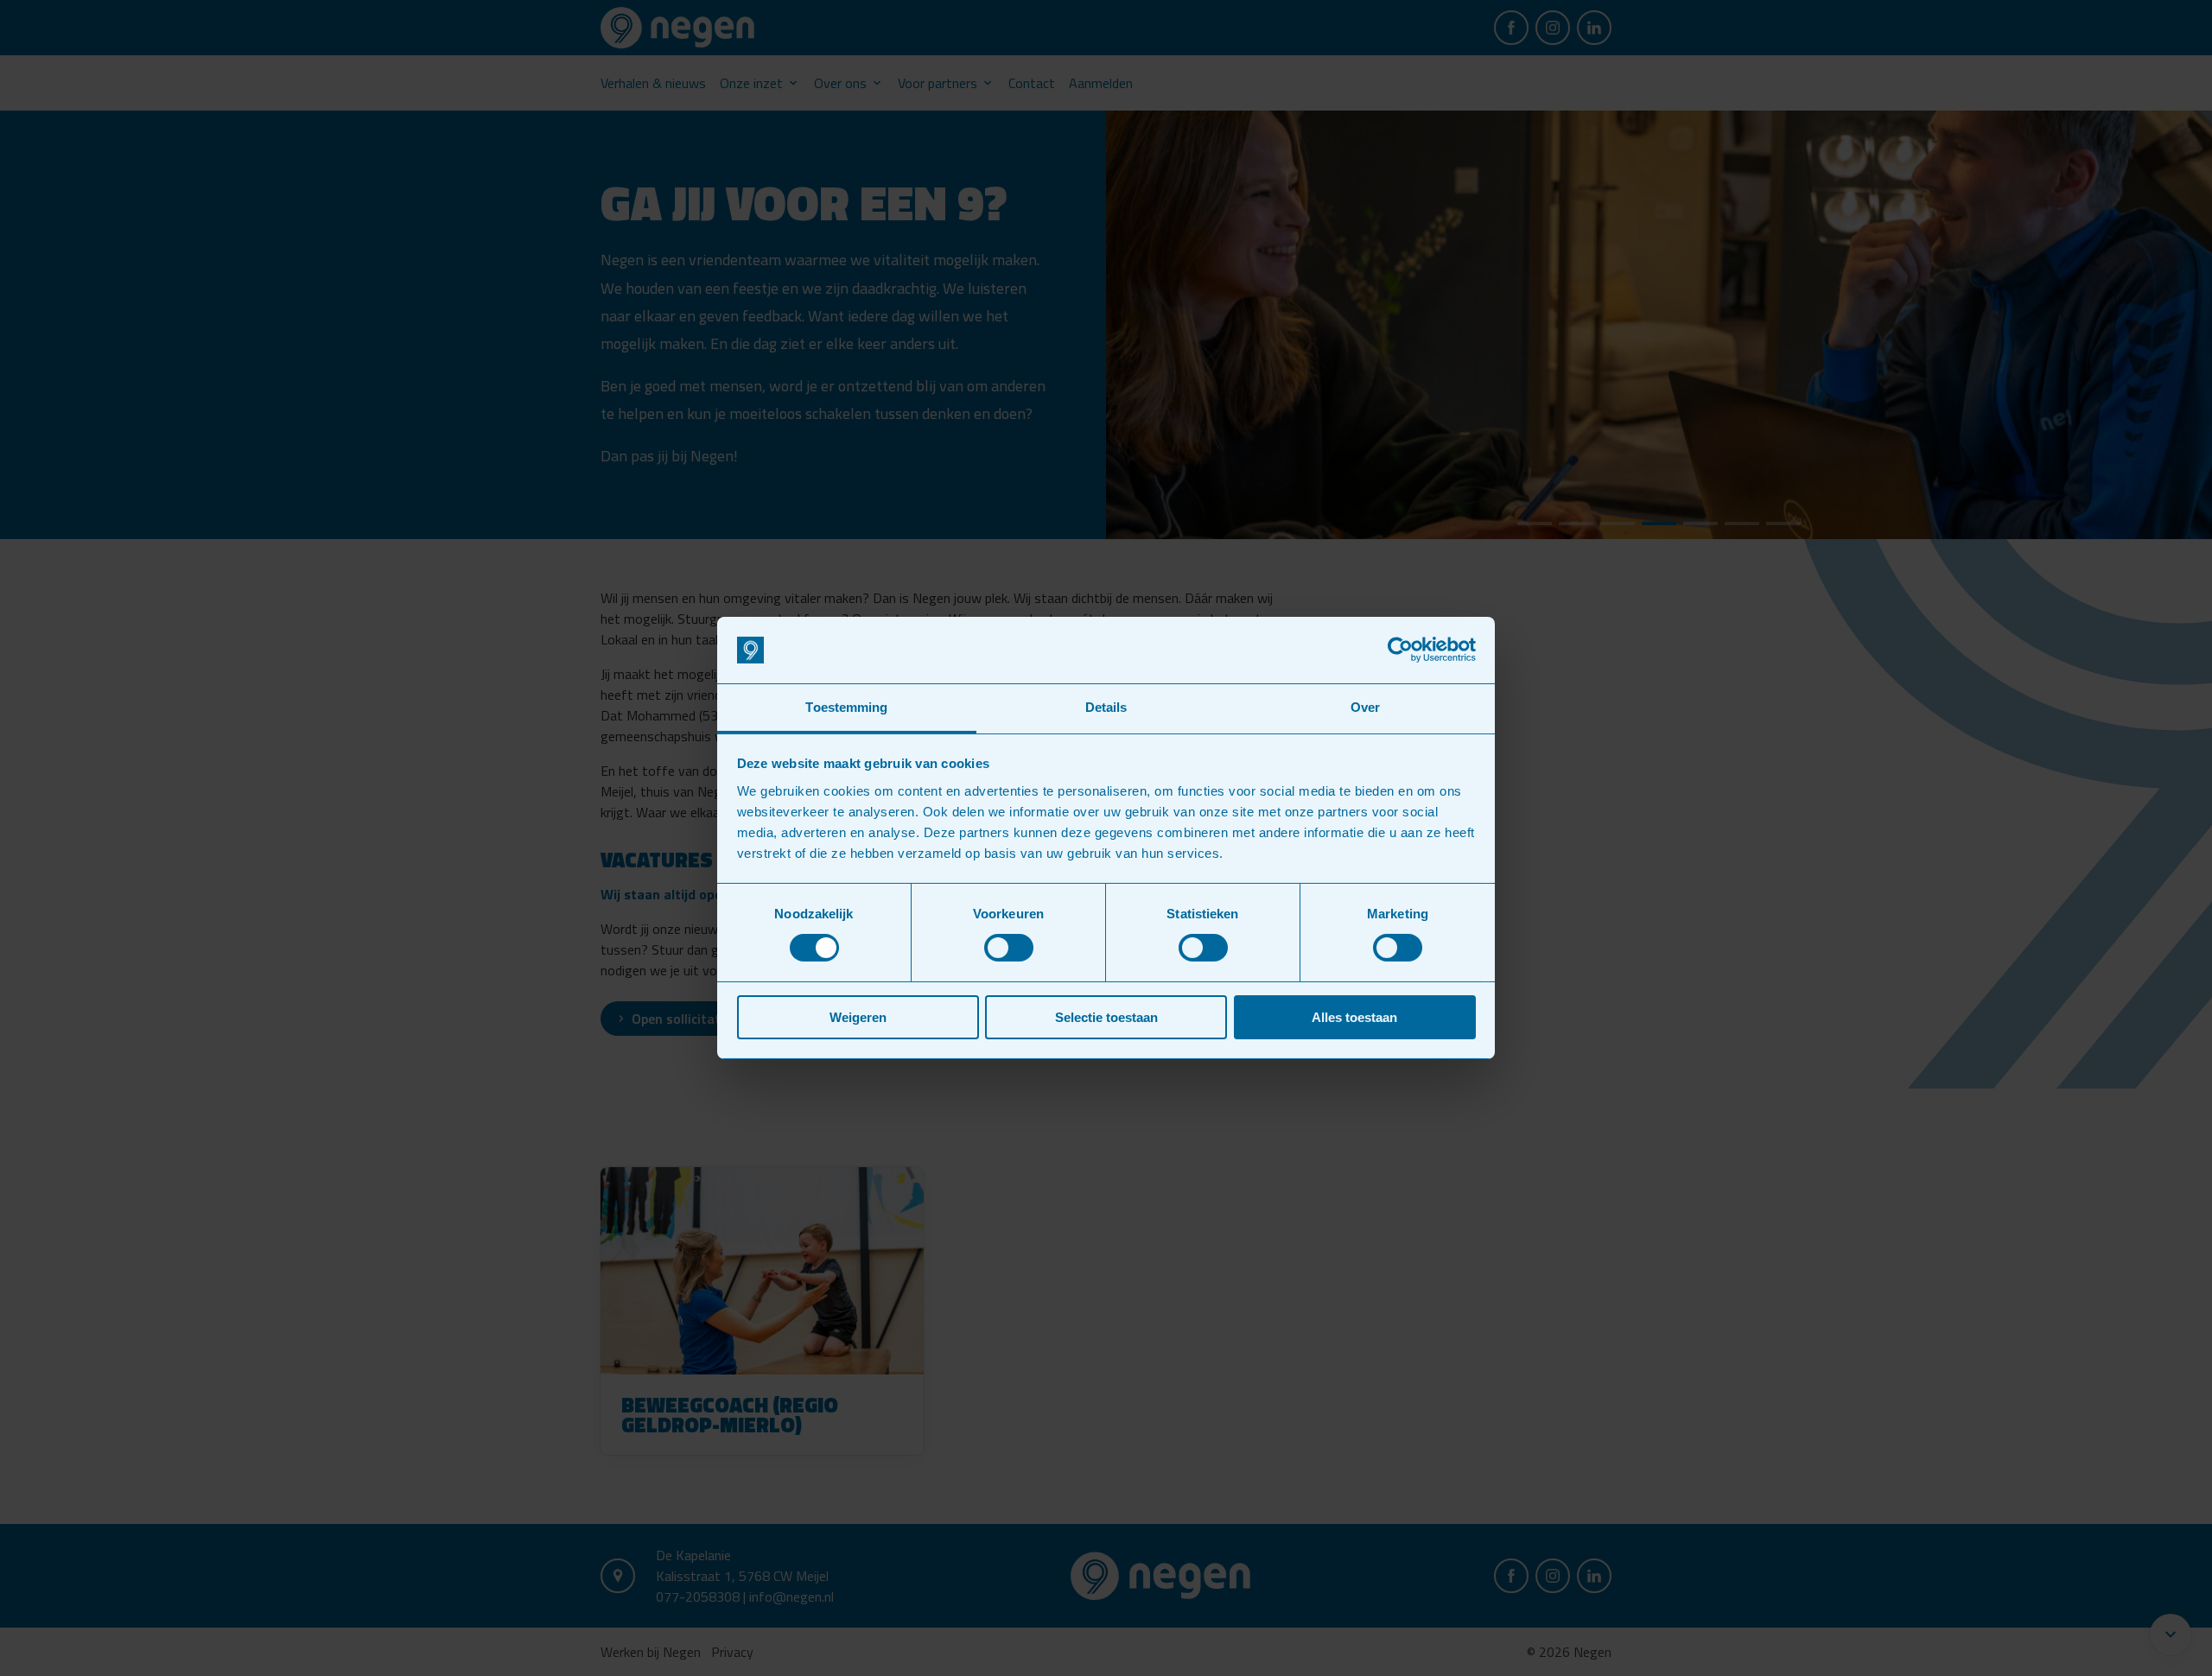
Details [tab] (1106, 707)
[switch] (1009, 948)
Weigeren (858, 1017)
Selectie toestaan (1106, 1017)
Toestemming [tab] (846, 707)
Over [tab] (1365, 707)
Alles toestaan (1354, 1017)
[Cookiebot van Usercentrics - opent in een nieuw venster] (1400, 650)
